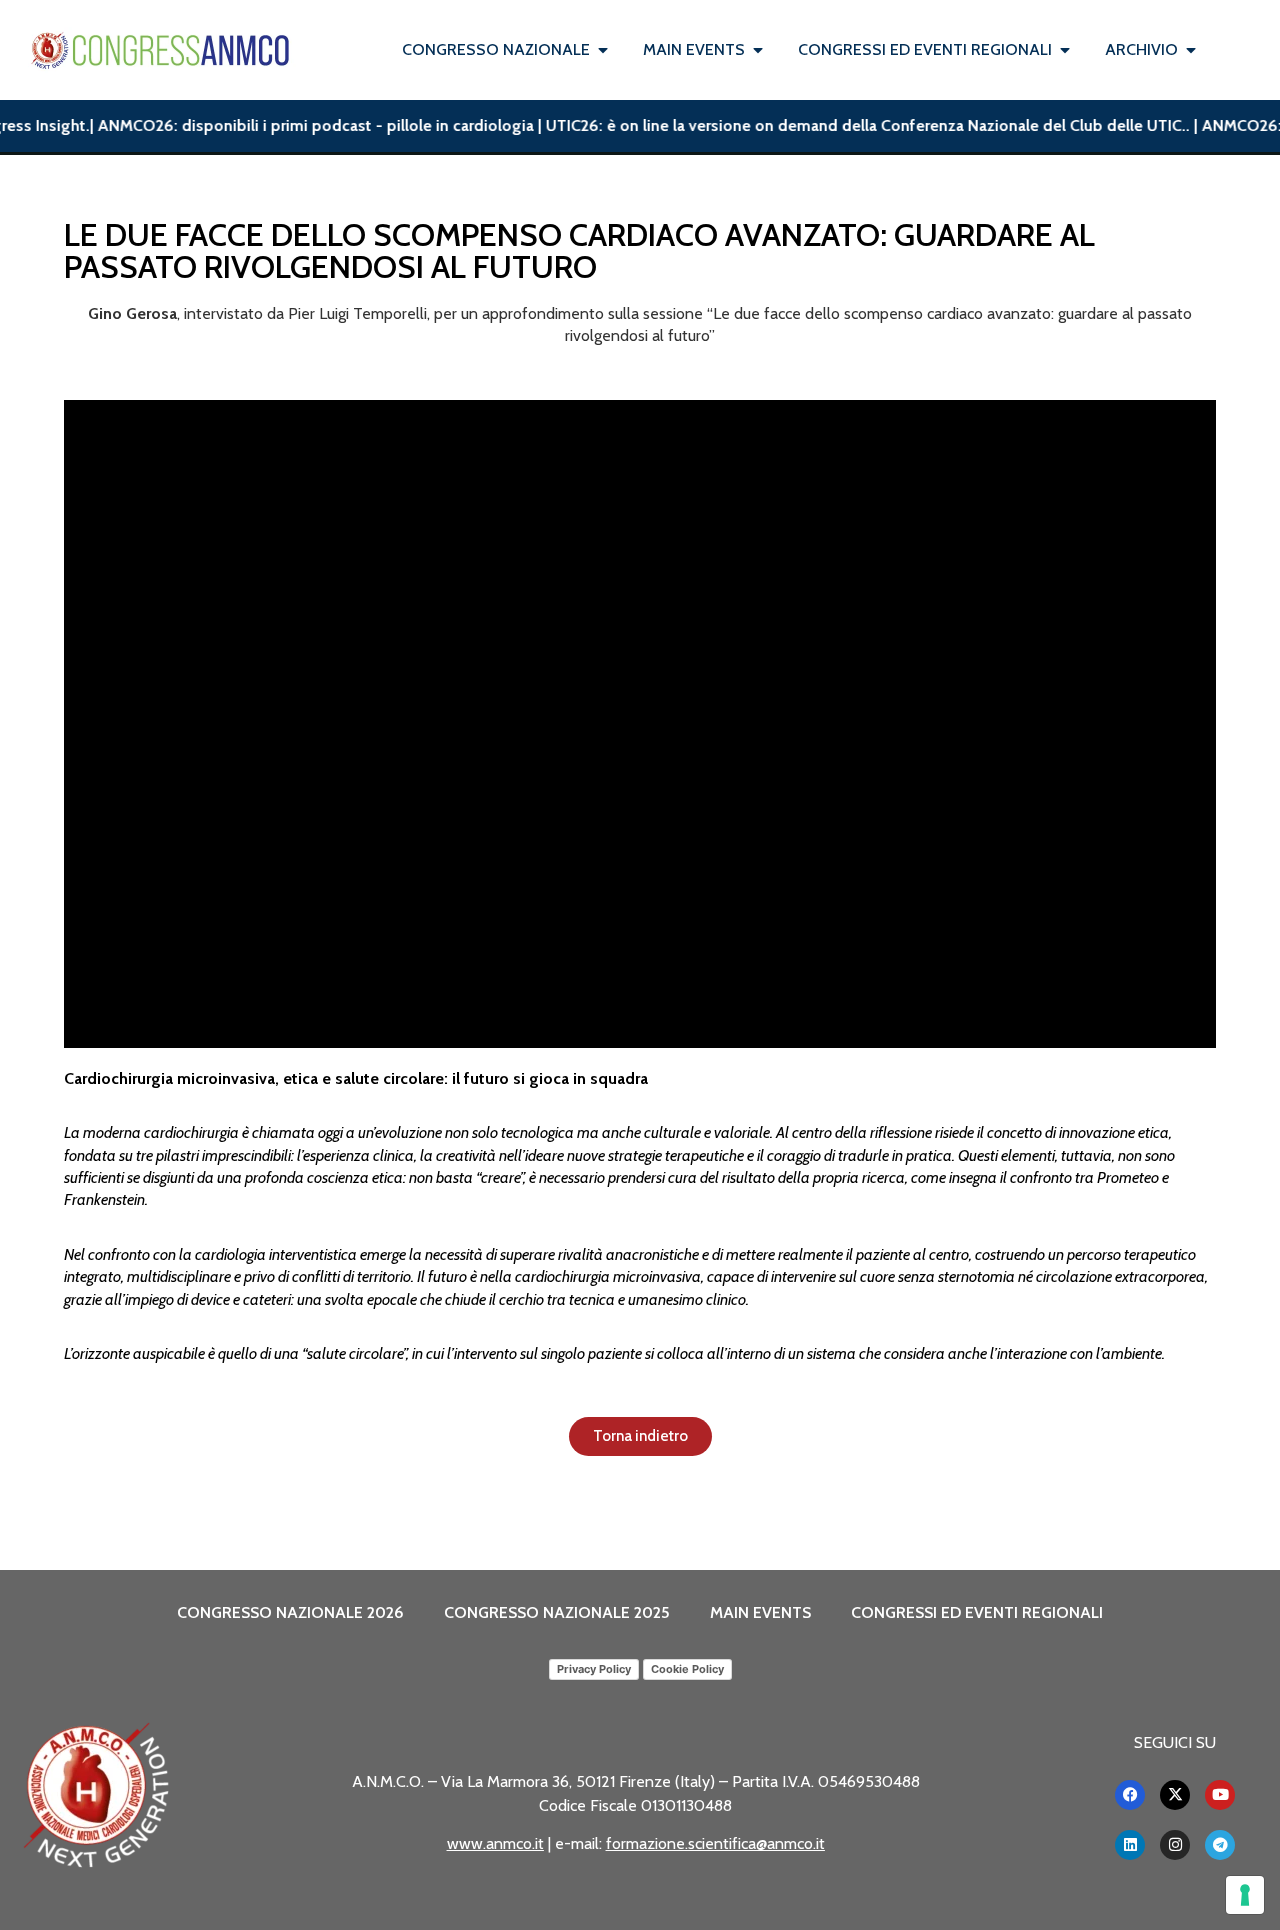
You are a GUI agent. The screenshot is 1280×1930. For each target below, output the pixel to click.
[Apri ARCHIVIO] (1191, 50)
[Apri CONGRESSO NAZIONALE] (603, 50)
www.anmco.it (495, 1843)
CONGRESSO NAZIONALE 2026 (290, 1612)
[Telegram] (1220, 1845)
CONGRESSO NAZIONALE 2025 (557, 1612)
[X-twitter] (1175, 1795)
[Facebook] (1130, 1795)
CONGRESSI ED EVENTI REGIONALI (977, 1612)
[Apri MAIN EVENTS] (758, 50)
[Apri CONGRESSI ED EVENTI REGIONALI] (1065, 50)
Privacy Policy (594, 1669)
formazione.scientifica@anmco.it (715, 1843)
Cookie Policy (687, 1669)
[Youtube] (1220, 1795)
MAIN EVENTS (760, 1612)
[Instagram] (1175, 1845)
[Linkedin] (1130, 1845)
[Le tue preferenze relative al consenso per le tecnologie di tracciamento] (1245, 1895)
